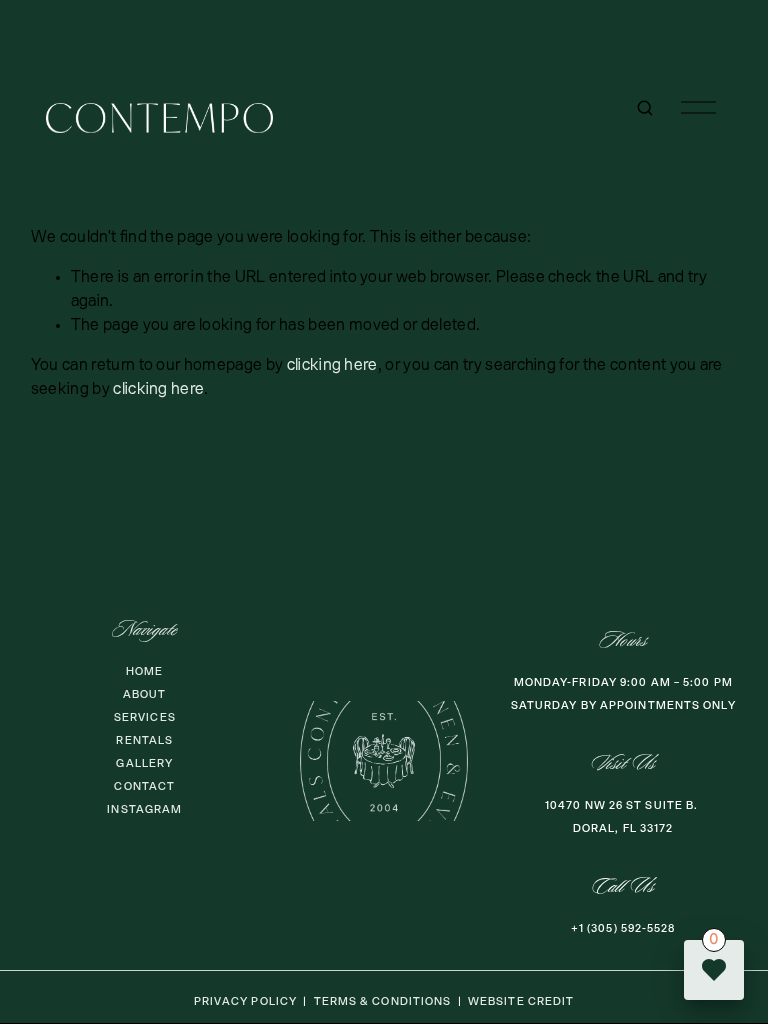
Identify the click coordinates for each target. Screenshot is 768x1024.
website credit (521, 1001)
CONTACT (144, 786)
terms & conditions (383, 1001)
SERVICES (145, 717)
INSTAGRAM (144, 809)
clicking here (332, 365)
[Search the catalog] (645, 108)
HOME (144, 671)
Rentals (144, 740)
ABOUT (145, 694)
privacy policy (245, 1001)
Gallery (144, 763)
